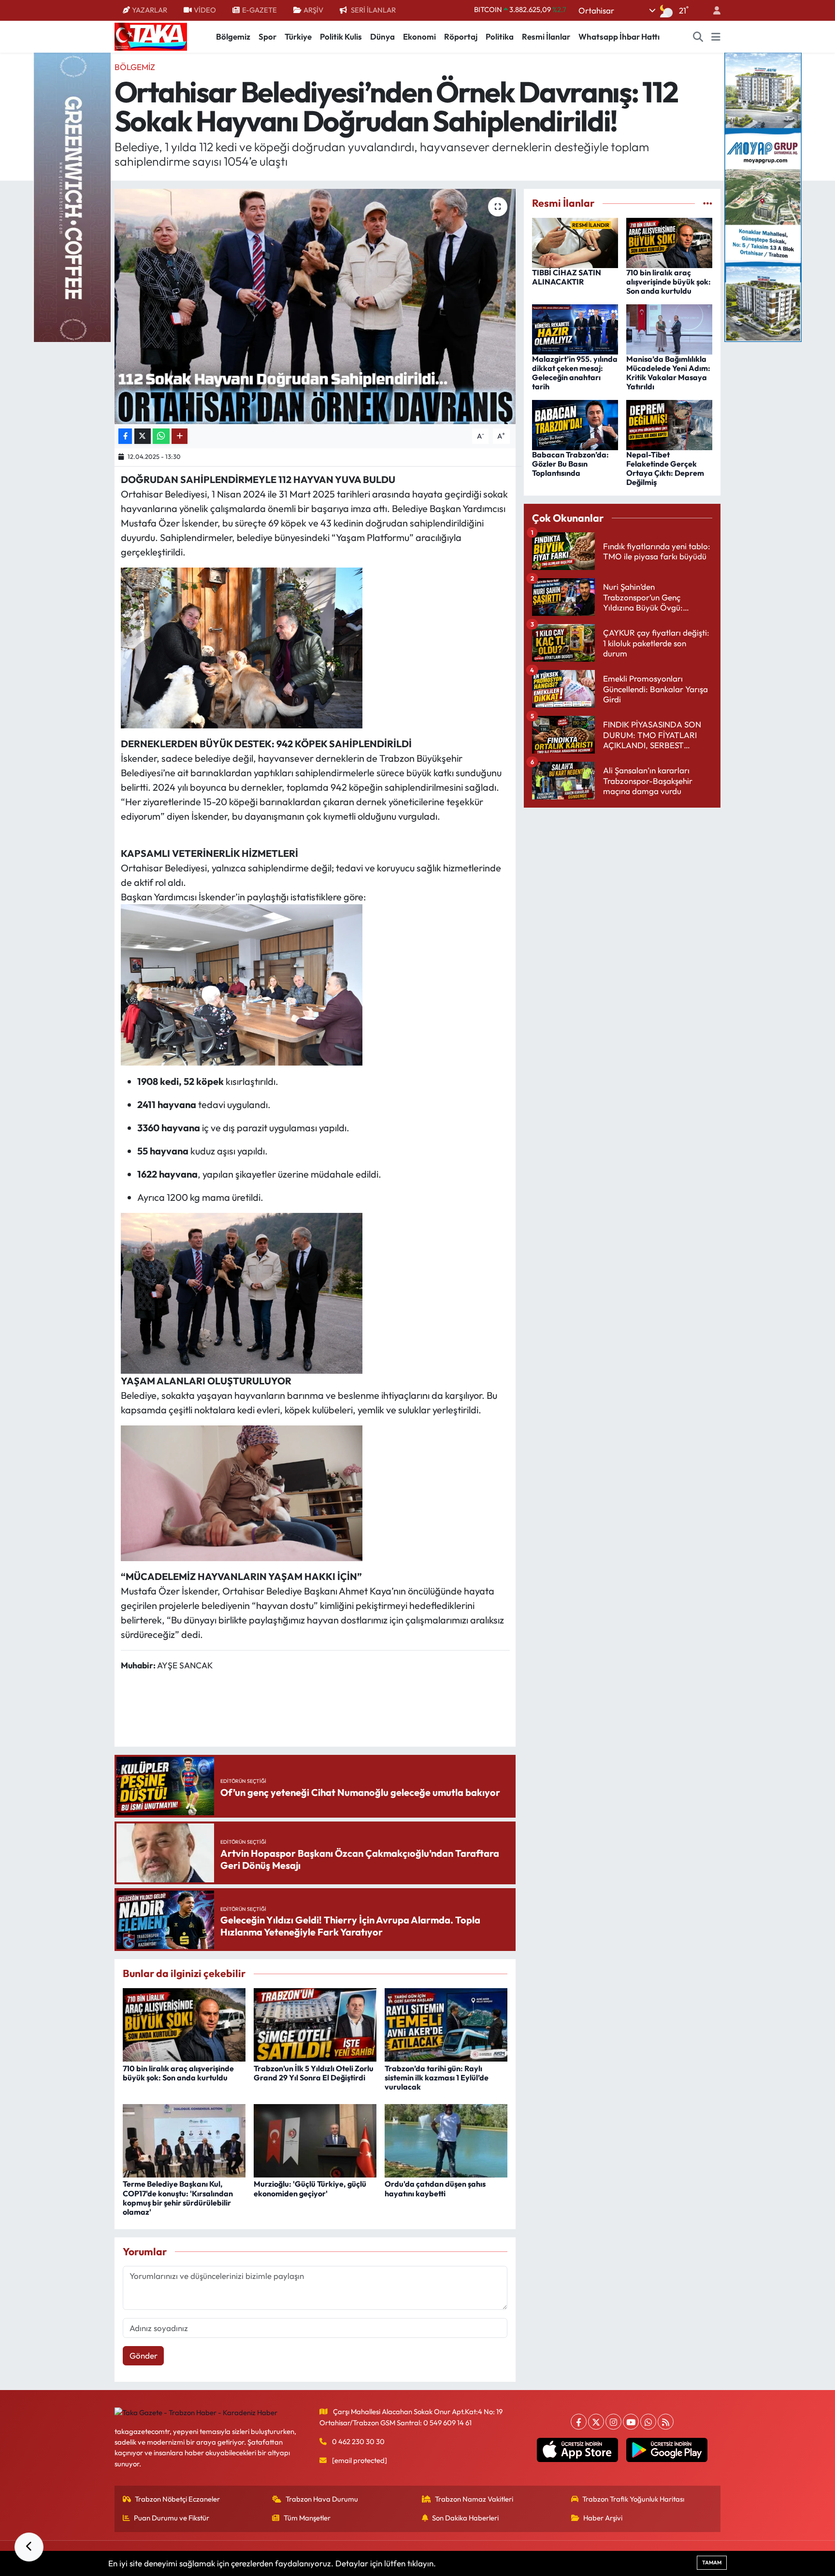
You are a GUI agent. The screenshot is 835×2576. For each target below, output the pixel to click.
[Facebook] (579, 2422)
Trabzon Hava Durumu (322, 2499)
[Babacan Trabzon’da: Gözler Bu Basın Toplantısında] (575, 424)
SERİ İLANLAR (373, 10)
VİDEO (205, 10)
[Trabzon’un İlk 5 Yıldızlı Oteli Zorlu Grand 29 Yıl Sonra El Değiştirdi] (315, 2024)
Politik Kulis (341, 36)
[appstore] (578, 2450)
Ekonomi (419, 36)
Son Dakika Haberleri (465, 2518)
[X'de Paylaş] (143, 436)
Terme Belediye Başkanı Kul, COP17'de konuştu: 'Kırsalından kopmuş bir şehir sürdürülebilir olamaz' (178, 2198)
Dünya (382, 36)
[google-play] (667, 2450)
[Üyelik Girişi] (713, 10)
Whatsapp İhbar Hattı (619, 36)
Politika (500, 36)
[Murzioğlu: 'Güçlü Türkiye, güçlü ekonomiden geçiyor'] (315, 2140)
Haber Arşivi (603, 2518)
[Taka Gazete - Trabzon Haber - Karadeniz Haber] (151, 36)
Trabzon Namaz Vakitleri (474, 2499)
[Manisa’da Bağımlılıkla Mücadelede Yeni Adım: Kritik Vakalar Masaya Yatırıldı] (669, 328)
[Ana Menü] (716, 37)
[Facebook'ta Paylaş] (125, 436)
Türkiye (298, 36)
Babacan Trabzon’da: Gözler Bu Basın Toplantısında (570, 464)
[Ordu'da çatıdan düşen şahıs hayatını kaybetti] (446, 2140)
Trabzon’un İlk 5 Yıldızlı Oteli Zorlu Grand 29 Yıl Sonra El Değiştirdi (314, 2073)
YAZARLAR (150, 10)
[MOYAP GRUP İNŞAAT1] (763, 196)
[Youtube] (631, 2422)
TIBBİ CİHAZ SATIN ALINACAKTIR (567, 277)
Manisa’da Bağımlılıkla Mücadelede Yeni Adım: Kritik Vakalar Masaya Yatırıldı (668, 373)
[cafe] (72, 196)
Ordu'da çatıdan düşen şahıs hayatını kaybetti (435, 2188)
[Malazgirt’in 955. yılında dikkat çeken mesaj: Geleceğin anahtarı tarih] (575, 328)
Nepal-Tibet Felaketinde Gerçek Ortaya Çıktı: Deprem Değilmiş (665, 469)
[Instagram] (613, 2422)
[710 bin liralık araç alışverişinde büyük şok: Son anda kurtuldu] (184, 2024)
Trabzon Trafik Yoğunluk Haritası (633, 2499)
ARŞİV (313, 10)
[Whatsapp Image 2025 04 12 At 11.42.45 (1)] (242, 1492)
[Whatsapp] (648, 2422)
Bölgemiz (233, 36)
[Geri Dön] (29, 2547)
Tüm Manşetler (307, 2518)
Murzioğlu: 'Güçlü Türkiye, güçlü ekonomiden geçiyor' (310, 2188)
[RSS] (666, 2422)
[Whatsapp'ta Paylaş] (161, 436)
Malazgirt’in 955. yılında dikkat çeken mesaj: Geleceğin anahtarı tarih (575, 373)
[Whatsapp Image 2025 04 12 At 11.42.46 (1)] (242, 647)
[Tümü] (708, 203)
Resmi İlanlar (546, 36)
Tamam (712, 2562)
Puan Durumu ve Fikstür (172, 2518)
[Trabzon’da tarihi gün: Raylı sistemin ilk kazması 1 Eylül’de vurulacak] (446, 2024)
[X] (596, 2422)
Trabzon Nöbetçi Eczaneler (177, 2499)
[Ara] (698, 37)
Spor (267, 36)
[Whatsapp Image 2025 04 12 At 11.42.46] (242, 984)
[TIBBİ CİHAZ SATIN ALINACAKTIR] (575, 242)
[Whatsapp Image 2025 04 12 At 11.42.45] (242, 1292)
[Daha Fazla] (180, 436)
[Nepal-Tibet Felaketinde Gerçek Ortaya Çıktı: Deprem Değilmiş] (669, 424)
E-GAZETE (259, 10)
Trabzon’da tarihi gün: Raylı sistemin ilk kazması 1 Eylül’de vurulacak (437, 2078)
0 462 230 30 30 (358, 2441)
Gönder (144, 2355)
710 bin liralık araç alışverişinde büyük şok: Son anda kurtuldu (178, 2073)
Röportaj (461, 36)
